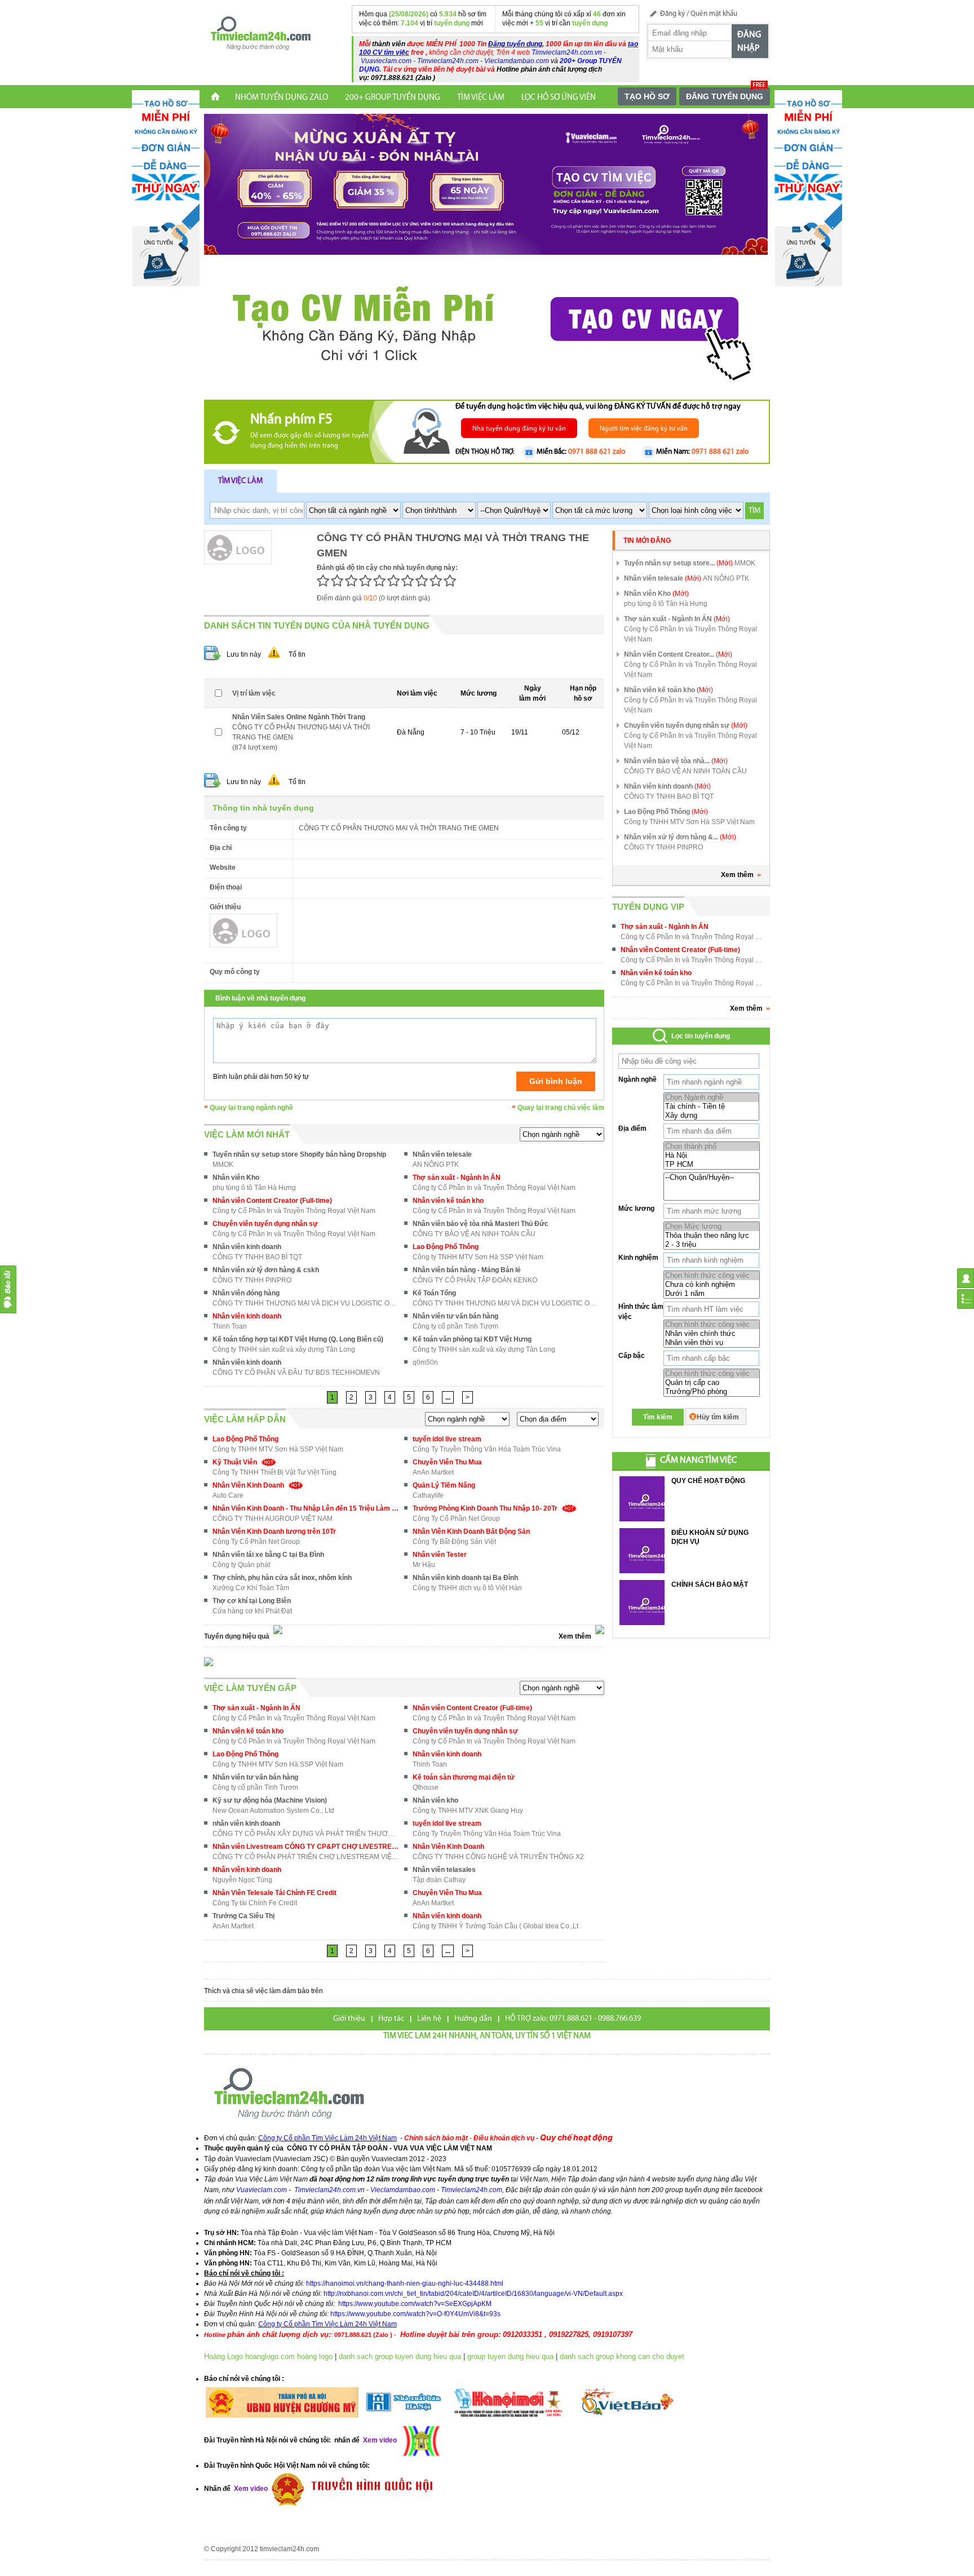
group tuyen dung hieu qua (510, 2356)
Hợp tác (391, 2019)
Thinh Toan (230, 1326)
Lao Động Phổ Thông (446, 1247)
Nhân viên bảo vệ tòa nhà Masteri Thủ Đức (481, 1224)
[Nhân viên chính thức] (712, 1334)
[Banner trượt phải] (808, 188)
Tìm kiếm (658, 1417)
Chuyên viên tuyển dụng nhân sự (265, 1224)
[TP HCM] (712, 1165)
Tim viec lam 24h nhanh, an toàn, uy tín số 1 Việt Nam (487, 2036)
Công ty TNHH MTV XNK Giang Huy (468, 1811)
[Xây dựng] (711, 1116)
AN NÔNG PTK (436, 1165)
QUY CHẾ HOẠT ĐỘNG (708, 1481)
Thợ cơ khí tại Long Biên (252, 1601)
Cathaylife (428, 1495)
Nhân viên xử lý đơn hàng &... (680, 837)
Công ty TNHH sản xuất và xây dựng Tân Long (284, 1349)
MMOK (223, 1165)
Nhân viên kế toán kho (448, 1201)
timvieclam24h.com (289, 2549)
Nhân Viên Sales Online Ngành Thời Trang (299, 717)
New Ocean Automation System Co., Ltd (273, 1811)
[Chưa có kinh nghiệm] (712, 1285)
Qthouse (426, 1787)
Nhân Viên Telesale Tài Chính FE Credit (275, 1893)
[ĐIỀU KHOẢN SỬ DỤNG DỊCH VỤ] (642, 1551)
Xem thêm (737, 875)
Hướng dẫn (473, 2019)
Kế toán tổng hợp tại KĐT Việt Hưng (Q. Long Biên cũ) (298, 1339)
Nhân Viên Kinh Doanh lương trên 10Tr (274, 1532)
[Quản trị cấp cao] (712, 1383)
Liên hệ (429, 2019)
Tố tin (297, 654)
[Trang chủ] (215, 98)
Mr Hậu (424, 1565)
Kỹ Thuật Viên (236, 1462)
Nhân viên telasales (444, 1870)
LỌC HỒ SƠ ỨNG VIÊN (559, 98)
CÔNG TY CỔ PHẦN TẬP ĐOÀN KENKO (475, 1280)
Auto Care (228, 1495)
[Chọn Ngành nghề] (711, 1097)
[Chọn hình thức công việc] (712, 1276)
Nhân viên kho (435, 1800)
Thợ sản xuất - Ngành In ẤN (457, 1178)
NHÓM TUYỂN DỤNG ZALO (282, 98)
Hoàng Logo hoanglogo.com (249, 2356)
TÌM (754, 511)
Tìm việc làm (240, 481)
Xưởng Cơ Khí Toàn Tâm (251, 1588)
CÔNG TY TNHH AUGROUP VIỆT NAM (273, 1519)
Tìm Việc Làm (481, 98)
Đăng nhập (749, 42)
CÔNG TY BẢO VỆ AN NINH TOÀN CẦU (474, 1234)
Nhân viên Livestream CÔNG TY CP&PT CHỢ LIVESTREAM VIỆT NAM (306, 1847)
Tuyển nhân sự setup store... (678, 563)
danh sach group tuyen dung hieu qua (400, 2356)
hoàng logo (315, 2356)
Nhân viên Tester (440, 1555)
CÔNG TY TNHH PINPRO (252, 1280)
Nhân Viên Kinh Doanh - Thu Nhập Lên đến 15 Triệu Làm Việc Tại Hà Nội (306, 1508)
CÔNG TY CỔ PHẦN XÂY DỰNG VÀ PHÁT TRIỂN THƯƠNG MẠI (306, 1834)
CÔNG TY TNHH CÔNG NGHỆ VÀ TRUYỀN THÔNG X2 (498, 1857)
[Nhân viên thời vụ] (712, 1343)
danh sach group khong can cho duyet (622, 2356)
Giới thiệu (349, 2019)
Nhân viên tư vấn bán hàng (455, 1316)
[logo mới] (260, 34)
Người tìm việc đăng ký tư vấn (644, 429)
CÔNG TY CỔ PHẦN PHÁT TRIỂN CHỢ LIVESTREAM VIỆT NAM (306, 1857)
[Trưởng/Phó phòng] (712, 1392)
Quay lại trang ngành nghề (251, 1108)
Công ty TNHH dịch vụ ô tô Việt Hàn (467, 1588)
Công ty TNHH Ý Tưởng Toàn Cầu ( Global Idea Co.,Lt (495, 1926)
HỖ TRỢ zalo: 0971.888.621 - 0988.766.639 (573, 2019)
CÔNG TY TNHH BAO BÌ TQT (257, 1257)
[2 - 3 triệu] (712, 1245)
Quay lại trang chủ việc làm (561, 1108)
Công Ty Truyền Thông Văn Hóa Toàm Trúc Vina (487, 1449)
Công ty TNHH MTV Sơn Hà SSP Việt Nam (478, 1257)
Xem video (250, 2489)
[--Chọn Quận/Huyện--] (712, 1178)
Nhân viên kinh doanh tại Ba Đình (465, 1578)
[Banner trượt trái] (166, 188)
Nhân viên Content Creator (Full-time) (272, 1201)
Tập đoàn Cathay (439, 1880)
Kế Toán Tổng (434, 1293)
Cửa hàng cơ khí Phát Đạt (252, 1611)
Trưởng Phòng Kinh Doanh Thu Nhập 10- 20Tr (487, 1508)
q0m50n (425, 1362)
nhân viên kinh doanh (246, 1823)
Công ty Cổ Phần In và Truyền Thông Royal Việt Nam (494, 1188)
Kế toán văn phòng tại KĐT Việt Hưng (472, 1339)
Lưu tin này (244, 654)
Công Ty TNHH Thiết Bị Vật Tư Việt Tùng (275, 1472)
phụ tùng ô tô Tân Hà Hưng (254, 1188)
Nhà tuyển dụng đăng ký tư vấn (519, 429)
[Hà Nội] (712, 1156)
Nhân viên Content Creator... (678, 654)
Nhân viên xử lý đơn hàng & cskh (266, 1270)
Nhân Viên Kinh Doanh (250, 1485)
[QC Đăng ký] (486, 184)
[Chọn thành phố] (712, 1147)
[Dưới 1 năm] (712, 1294)
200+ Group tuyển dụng (393, 98)
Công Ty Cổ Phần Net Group (456, 1519)
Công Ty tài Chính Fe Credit (255, 1903)
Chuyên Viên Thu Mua (447, 1462)
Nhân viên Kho (236, 1178)
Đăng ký (672, 14)
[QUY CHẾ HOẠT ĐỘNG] (642, 1499)
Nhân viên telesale (442, 1154)
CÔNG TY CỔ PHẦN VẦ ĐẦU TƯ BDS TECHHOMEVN (296, 1373)
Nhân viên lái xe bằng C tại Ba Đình (268, 1555)
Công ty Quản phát (241, 1565)
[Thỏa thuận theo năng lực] (712, 1236)
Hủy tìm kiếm (718, 1417)
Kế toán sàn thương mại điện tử (464, 1777)
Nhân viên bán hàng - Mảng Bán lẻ (467, 1270)
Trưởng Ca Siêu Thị (243, 1916)
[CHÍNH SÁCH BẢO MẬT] (642, 1603)
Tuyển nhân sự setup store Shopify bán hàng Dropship (299, 1154)
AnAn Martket (433, 1472)
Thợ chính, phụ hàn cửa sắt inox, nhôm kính (282, 1578)
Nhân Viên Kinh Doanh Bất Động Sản (471, 1532)
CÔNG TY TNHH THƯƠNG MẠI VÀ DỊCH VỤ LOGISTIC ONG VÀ (306, 1303)
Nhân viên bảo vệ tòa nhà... (676, 761)
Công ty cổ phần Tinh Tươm (455, 1326)
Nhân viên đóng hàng (246, 1293)
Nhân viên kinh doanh (247, 1247)
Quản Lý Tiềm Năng (444, 1485)
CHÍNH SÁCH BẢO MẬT (710, 1584)
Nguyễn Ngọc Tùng (242, 1880)
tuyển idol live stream (447, 1439)
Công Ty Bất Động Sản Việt (454, 1542)
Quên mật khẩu (714, 14)
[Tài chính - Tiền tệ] (711, 1106)
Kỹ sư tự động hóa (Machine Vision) (270, 1800)
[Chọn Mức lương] (712, 1227)
